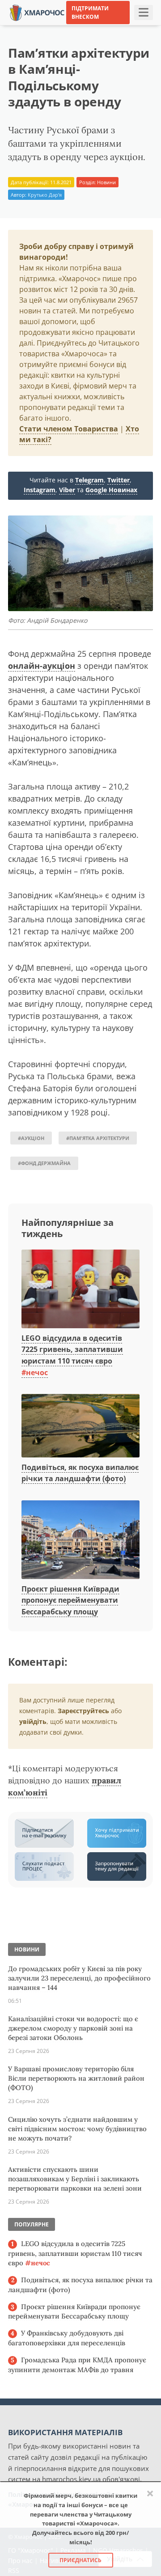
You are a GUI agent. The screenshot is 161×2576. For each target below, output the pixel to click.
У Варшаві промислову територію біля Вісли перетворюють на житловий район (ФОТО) (76, 2078)
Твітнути (84, 26)
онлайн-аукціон (42, 666)
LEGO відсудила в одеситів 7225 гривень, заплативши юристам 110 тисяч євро (75, 2253)
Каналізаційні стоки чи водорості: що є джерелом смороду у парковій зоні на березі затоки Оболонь (73, 2028)
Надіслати (124, 26)
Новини (106, 182)
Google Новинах (111, 490)
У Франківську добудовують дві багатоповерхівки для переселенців (67, 2338)
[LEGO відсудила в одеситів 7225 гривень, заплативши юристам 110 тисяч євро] (80, 1289)
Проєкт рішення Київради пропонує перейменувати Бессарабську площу (70, 1600)
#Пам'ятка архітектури (98, 1138)
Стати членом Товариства (69, 429)
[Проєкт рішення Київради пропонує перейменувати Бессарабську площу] (80, 1540)
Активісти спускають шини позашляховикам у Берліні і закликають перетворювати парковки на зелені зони (75, 2179)
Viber (67, 490)
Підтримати (84, 39)
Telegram (89, 480)
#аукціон (31, 1138)
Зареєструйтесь (83, 1711)
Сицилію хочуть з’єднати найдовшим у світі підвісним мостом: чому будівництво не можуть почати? (77, 2129)
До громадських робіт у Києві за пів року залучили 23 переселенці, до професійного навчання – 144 (79, 1978)
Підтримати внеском (90, 13)
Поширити (44, 26)
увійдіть (33, 1721)
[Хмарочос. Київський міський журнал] (37, 12)
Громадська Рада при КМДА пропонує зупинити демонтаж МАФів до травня (77, 2365)
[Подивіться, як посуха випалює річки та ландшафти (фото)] (80, 1426)
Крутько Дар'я (45, 195)
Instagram (40, 490)
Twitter (119, 480)
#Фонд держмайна (44, 1163)
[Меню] (144, 13)
